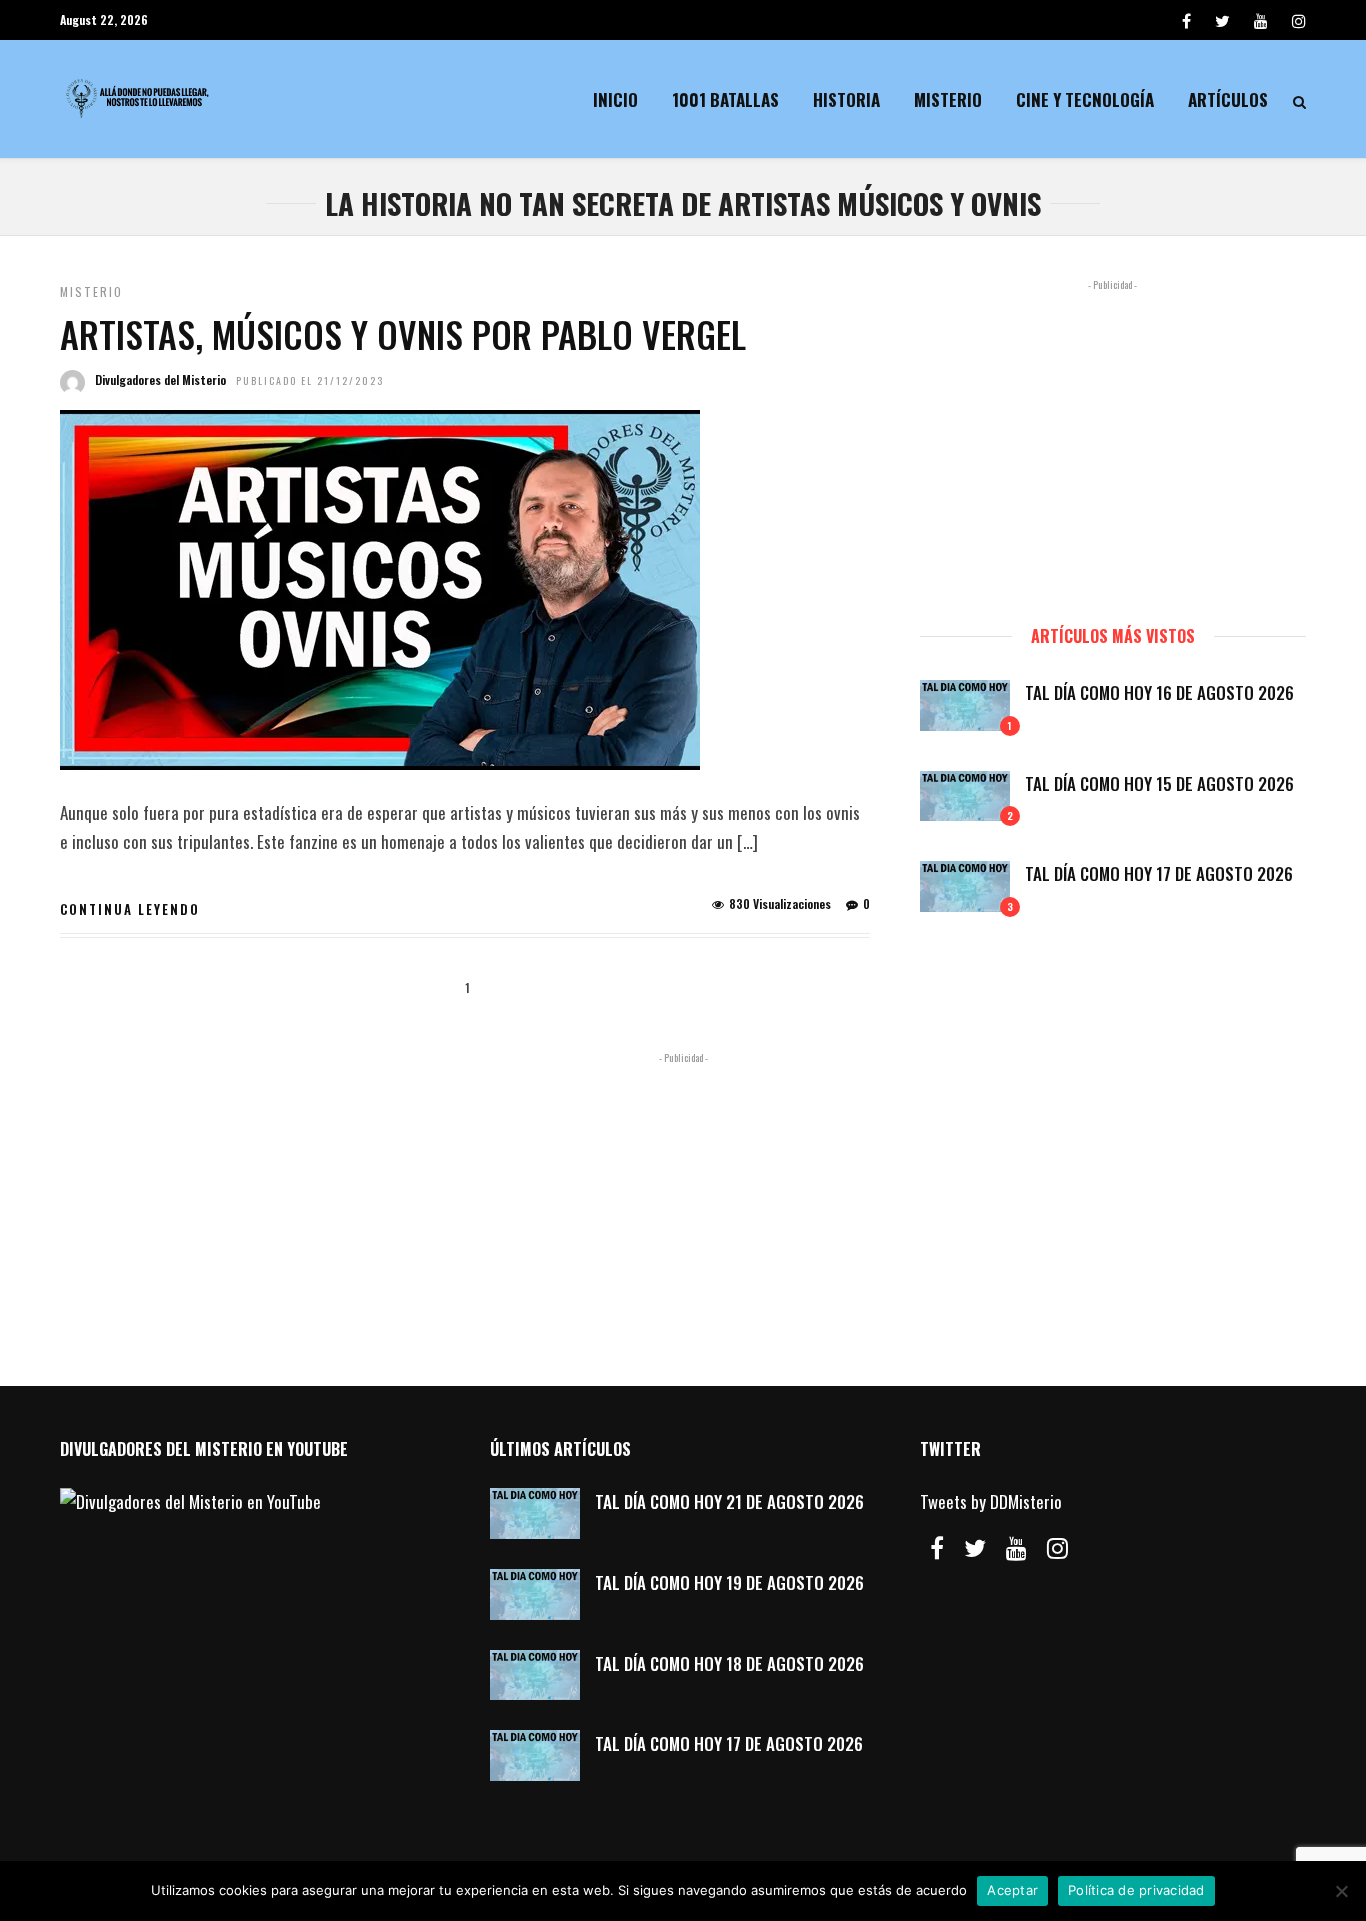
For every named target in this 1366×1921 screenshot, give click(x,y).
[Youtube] (1261, 20)
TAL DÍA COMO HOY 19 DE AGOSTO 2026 (729, 1582)
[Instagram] (1299, 20)
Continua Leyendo (130, 909)
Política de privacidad (1136, 1890)
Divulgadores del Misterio (160, 379)
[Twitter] (975, 1548)
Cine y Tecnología (1085, 99)
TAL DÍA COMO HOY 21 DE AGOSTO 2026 (729, 1501)
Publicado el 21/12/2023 (310, 380)
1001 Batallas (725, 99)
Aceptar (1012, 1890)
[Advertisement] (1113, 443)
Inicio (615, 99)
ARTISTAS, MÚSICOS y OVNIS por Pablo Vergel (403, 333)
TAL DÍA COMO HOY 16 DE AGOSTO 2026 (1159, 692)
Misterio (948, 99)
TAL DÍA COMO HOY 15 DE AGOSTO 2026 (1159, 783)
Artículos (1228, 99)
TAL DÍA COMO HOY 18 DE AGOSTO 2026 (729, 1663)
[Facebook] (937, 1548)
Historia (846, 99)
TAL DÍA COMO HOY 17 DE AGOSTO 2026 (1159, 873)
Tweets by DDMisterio (991, 1501)
